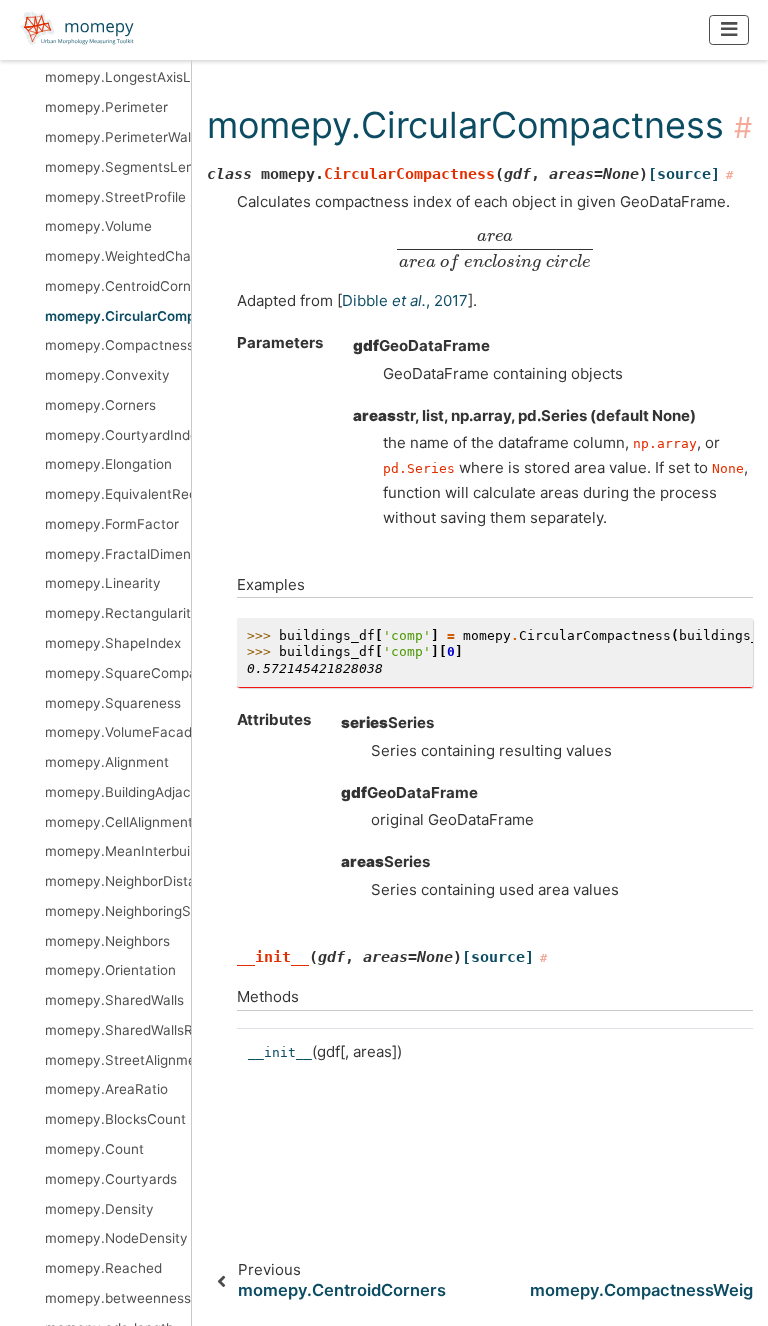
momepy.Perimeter (106, 107)
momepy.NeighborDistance (118, 881)
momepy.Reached (103, 1268)
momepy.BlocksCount (115, 1119)
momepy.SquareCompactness (118, 673)
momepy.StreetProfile (115, 197)
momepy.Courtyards (111, 1179)
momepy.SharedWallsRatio (118, 1030)
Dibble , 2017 (405, 300)
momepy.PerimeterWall (118, 137)
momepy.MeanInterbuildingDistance (118, 851)
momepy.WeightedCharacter (118, 256)
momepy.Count (94, 1149)
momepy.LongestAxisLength (118, 77)
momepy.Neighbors (107, 941)
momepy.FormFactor (112, 524)
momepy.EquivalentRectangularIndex (118, 494)
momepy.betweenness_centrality (118, 1298)
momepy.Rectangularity (118, 613)
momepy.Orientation (110, 970)
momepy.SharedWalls (114, 1000)
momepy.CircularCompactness (118, 316)
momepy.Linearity (103, 583)
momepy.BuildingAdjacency (118, 792)
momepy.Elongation (108, 464)
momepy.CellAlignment (118, 822)
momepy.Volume (98, 226)
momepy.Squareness (113, 703)
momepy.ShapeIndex (113, 643)
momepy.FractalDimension (118, 554)
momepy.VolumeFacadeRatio (118, 732)
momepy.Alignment (107, 762)
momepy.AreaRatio (106, 1089)
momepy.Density (99, 1209)
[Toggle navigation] (729, 29)
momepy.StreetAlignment (118, 1060)
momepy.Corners (100, 405)
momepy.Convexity (107, 375)
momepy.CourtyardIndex (118, 435)
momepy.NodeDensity (116, 1238)
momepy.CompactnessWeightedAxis (118, 345)
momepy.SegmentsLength (118, 167)
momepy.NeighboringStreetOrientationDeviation (118, 911)
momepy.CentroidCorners (118, 286)
